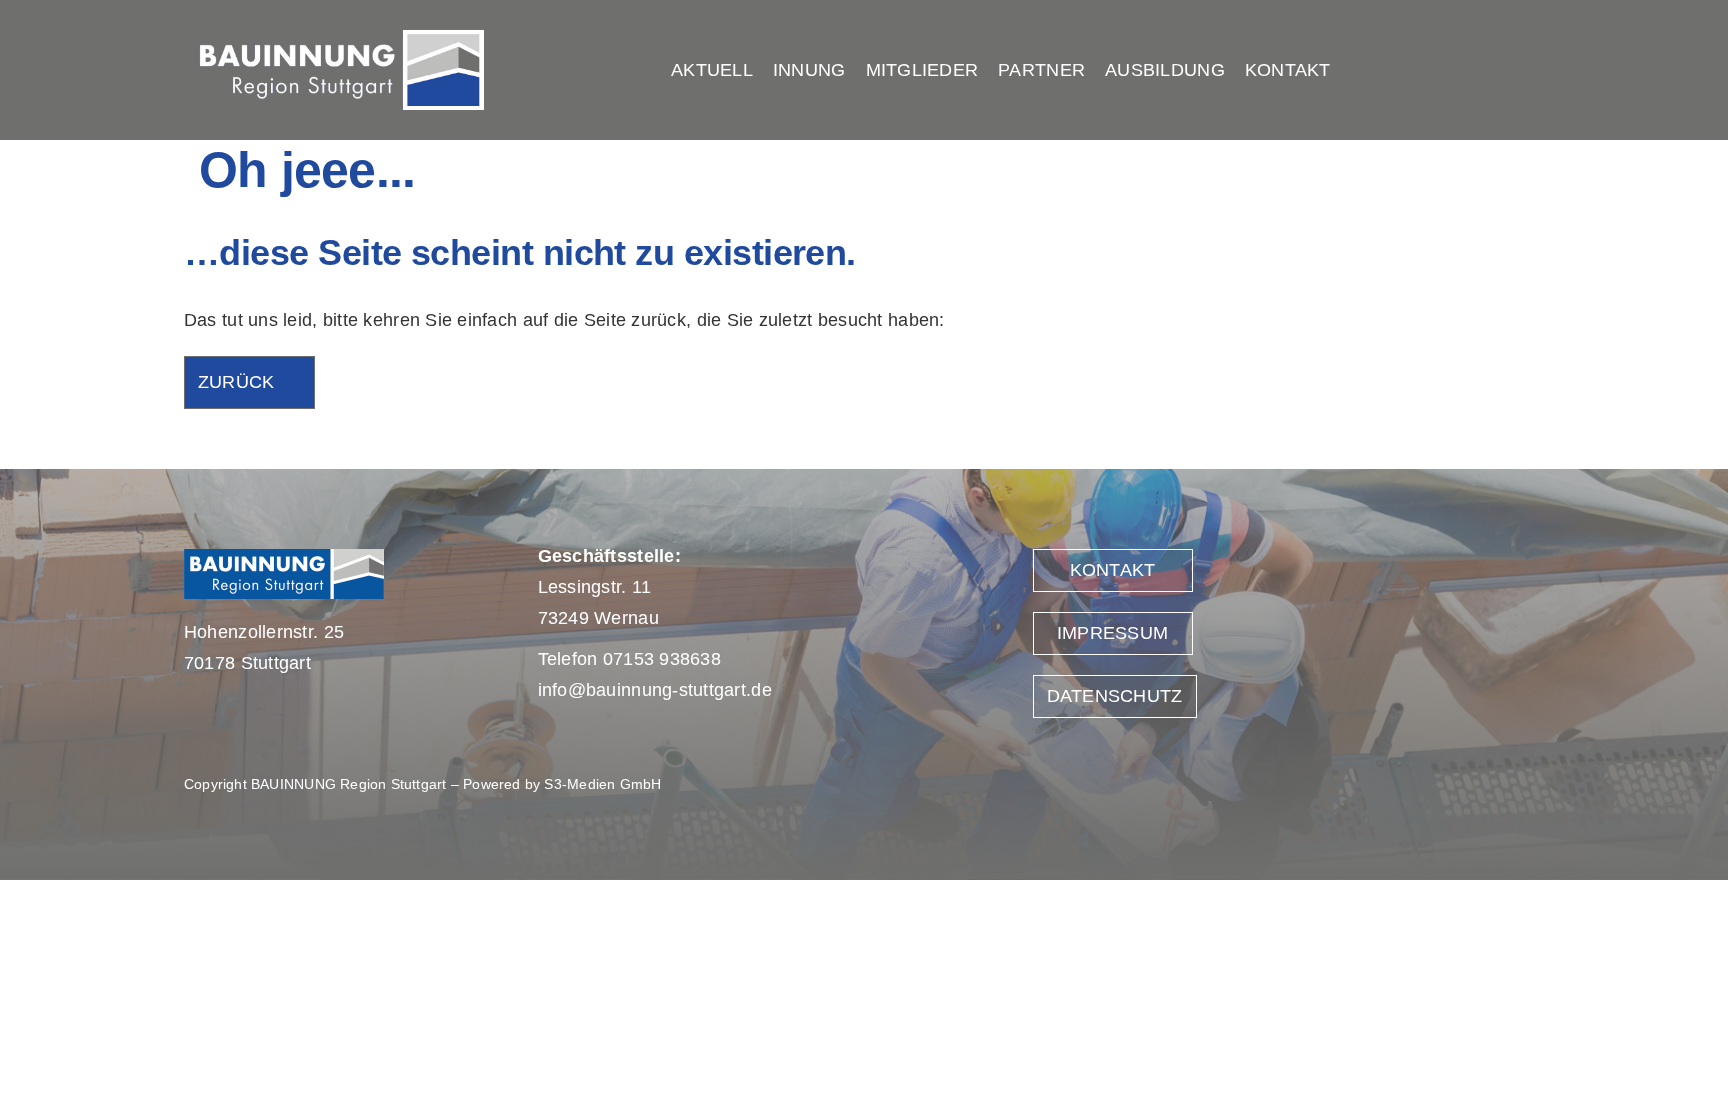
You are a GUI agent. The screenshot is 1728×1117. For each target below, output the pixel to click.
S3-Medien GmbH (602, 784)
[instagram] (1531, 70)
